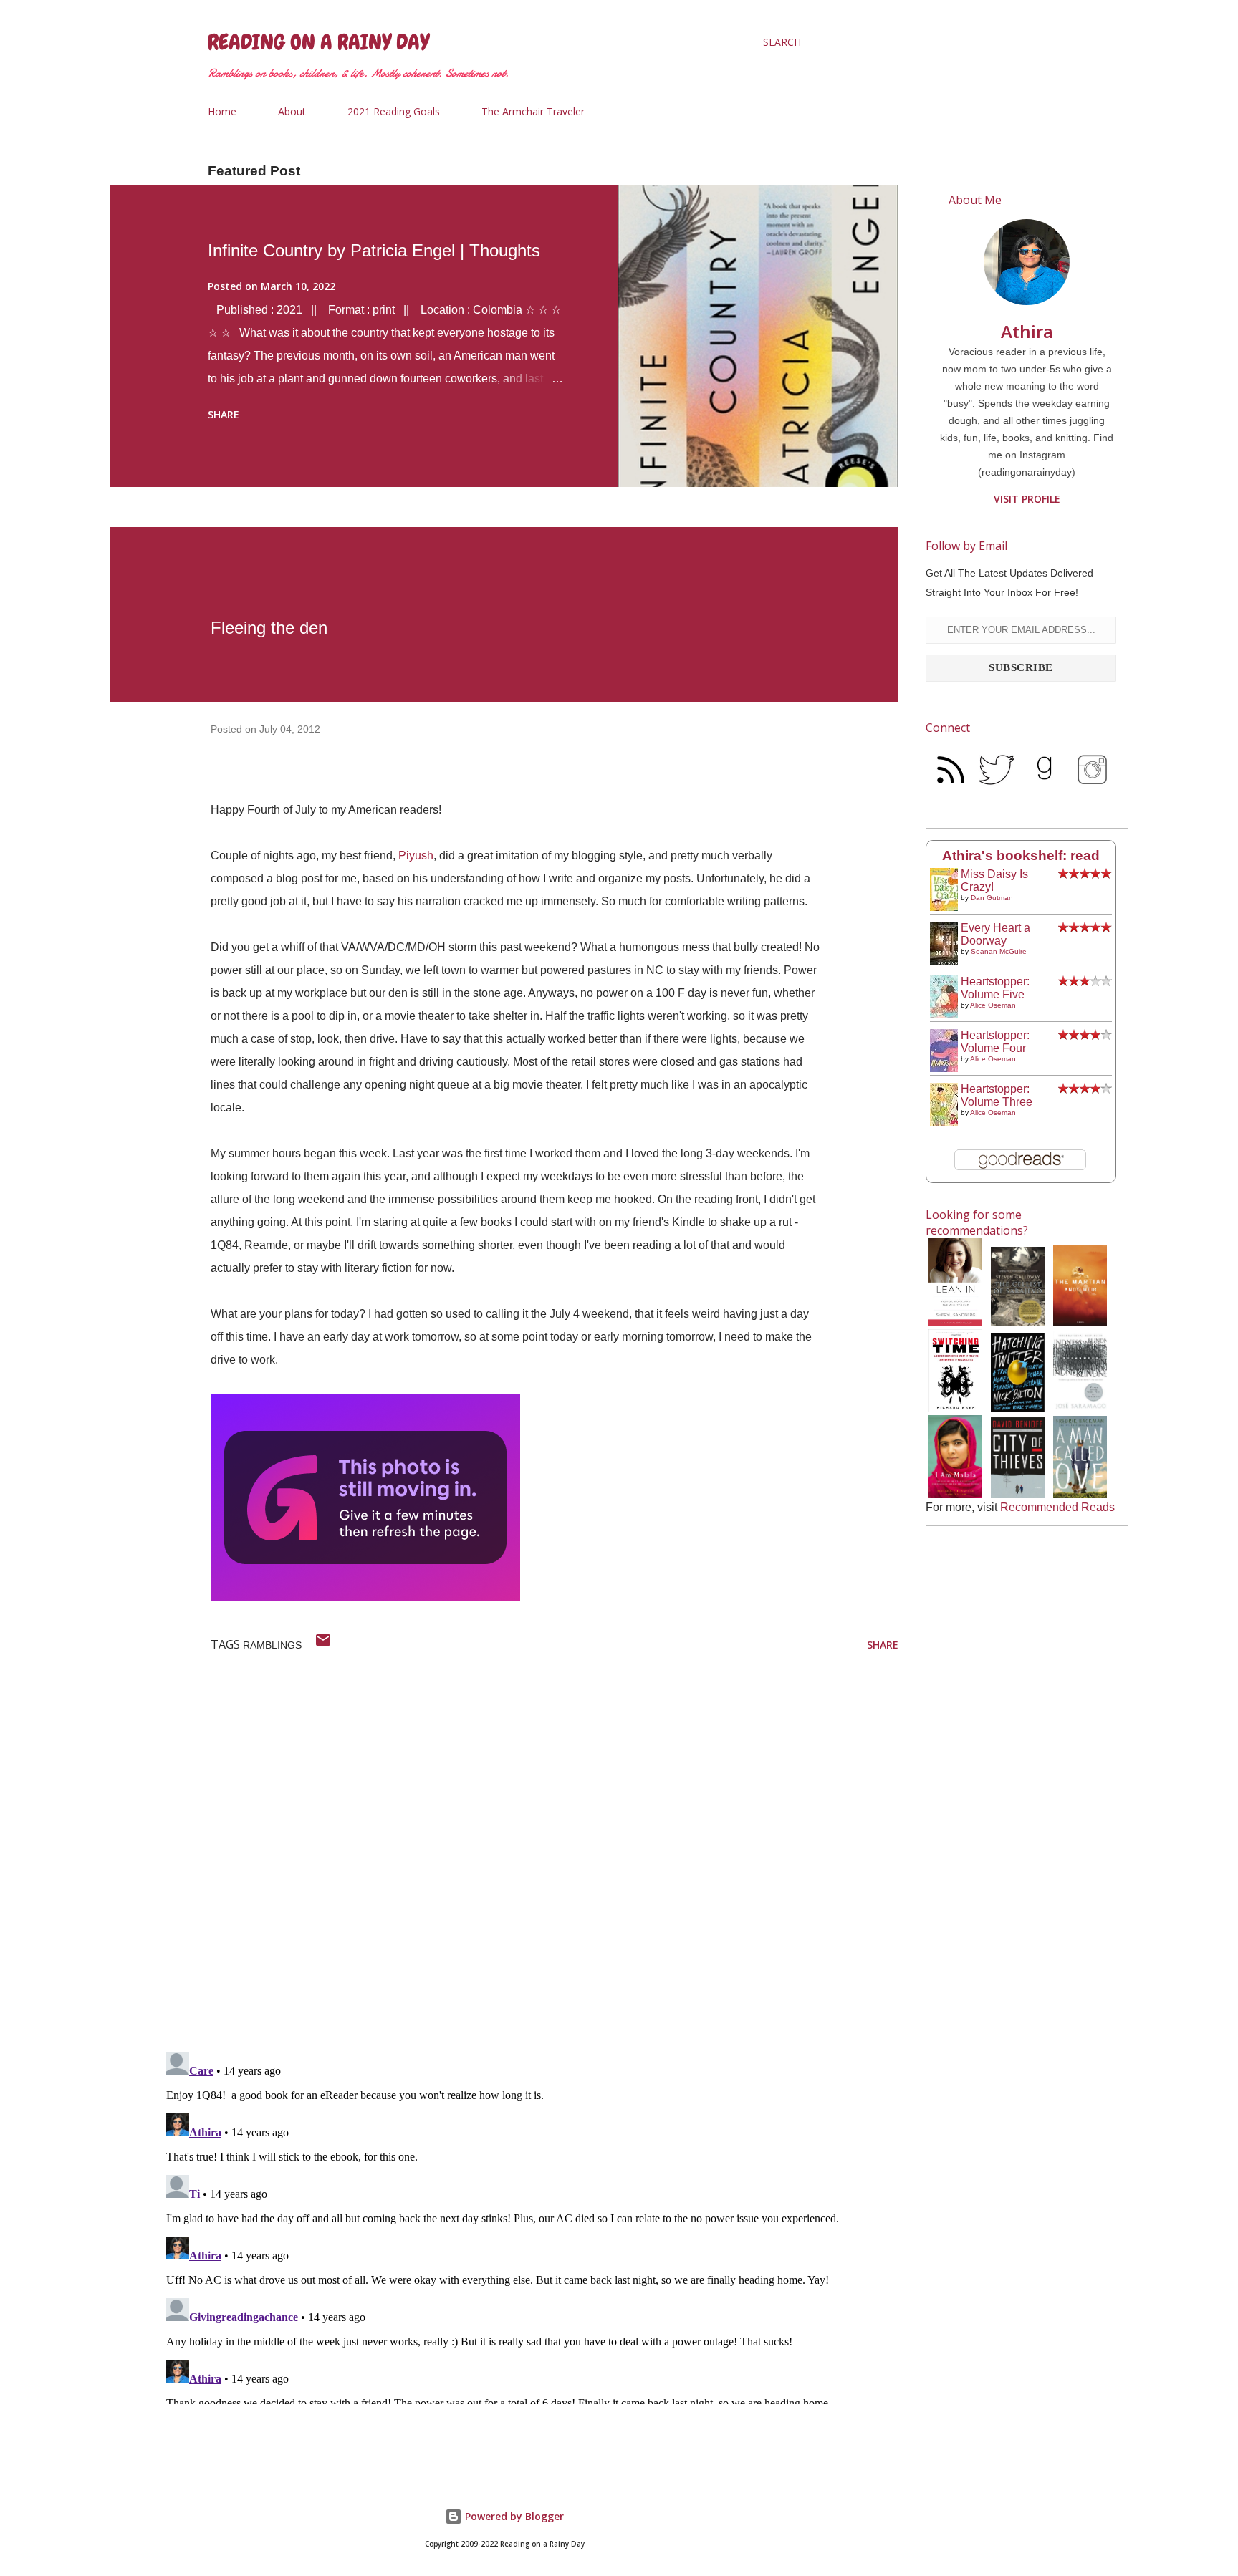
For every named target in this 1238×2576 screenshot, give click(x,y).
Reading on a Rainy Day (318, 42)
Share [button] (224, 414)
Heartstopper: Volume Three (997, 1095)
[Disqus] (529, 1854)
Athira (1027, 331)
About (292, 111)
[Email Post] (323, 1645)
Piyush (416, 855)
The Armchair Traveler (533, 111)
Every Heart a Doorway (995, 934)
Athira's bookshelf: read (1021, 855)
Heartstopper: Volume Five (995, 988)
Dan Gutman (992, 898)
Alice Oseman (993, 1005)
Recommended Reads (1057, 1507)
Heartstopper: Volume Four (995, 1042)
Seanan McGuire (999, 951)
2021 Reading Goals (394, 111)
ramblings (272, 1645)
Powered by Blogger (513, 2516)
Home (222, 111)
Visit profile (1027, 499)
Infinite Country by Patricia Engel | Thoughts (374, 250)
